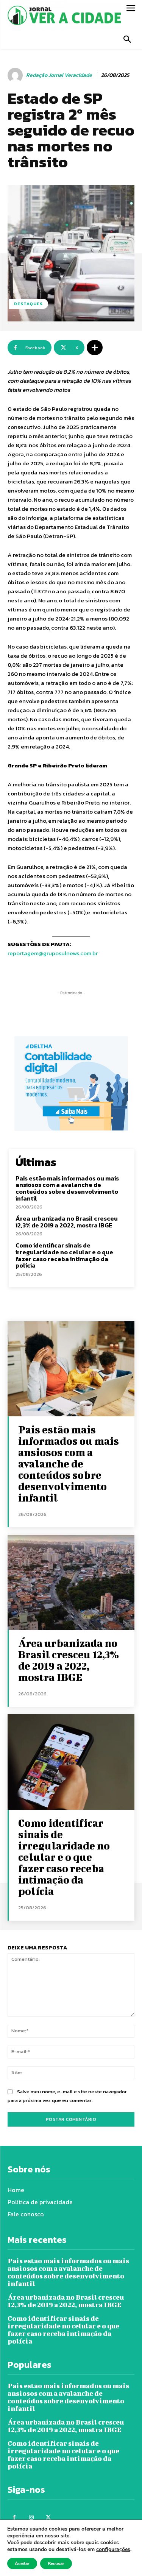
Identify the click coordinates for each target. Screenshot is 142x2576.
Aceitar (22, 2564)
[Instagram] (31, 2518)
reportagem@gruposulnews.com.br (53, 953)
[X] (48, 2518)
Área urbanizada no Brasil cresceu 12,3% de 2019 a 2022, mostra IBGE (67, 1222)
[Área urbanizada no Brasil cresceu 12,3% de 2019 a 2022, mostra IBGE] (71, 1582)
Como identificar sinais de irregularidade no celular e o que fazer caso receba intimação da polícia (64, 1255)
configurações (113, 2549)
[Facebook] (14, 2518)
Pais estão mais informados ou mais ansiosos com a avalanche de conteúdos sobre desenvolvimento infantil (67, 1188)
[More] (95, 348)
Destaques (28, 304)
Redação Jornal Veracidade (59, 76)
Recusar (56, 2564)
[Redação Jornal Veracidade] (16, 75)
